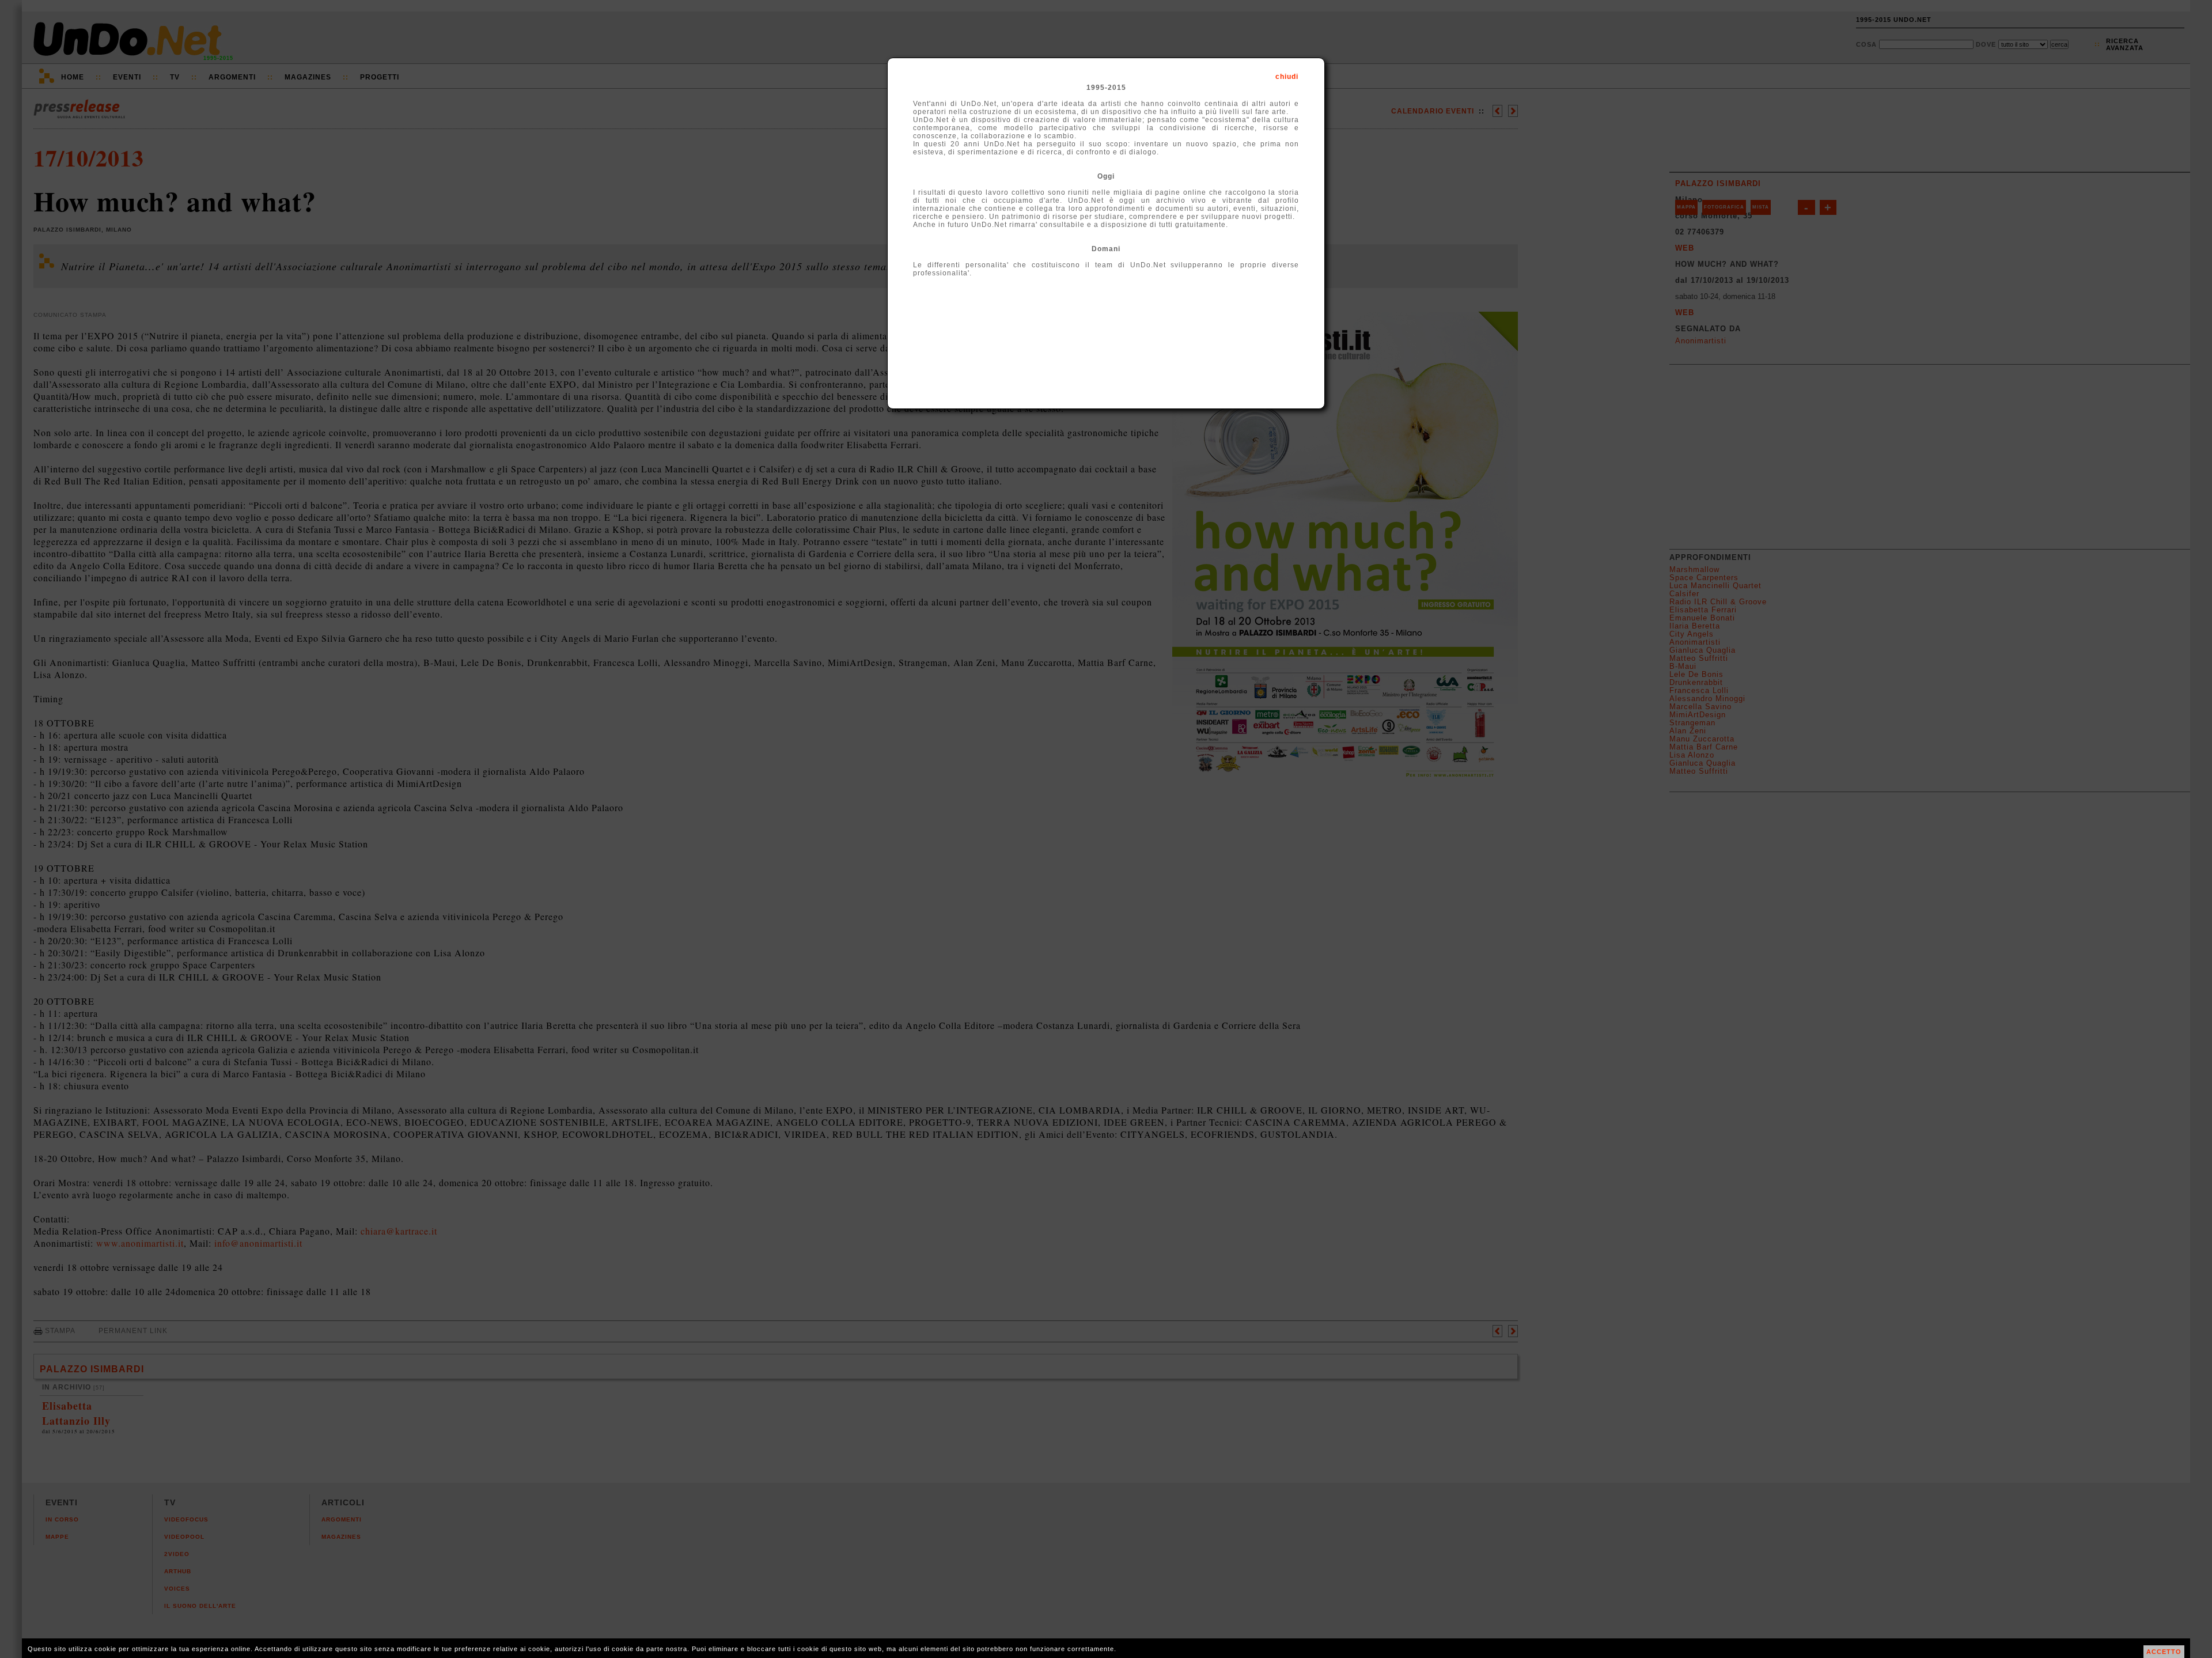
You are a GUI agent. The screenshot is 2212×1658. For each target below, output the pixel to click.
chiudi (1287, 77)
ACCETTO (2164, 1652)
